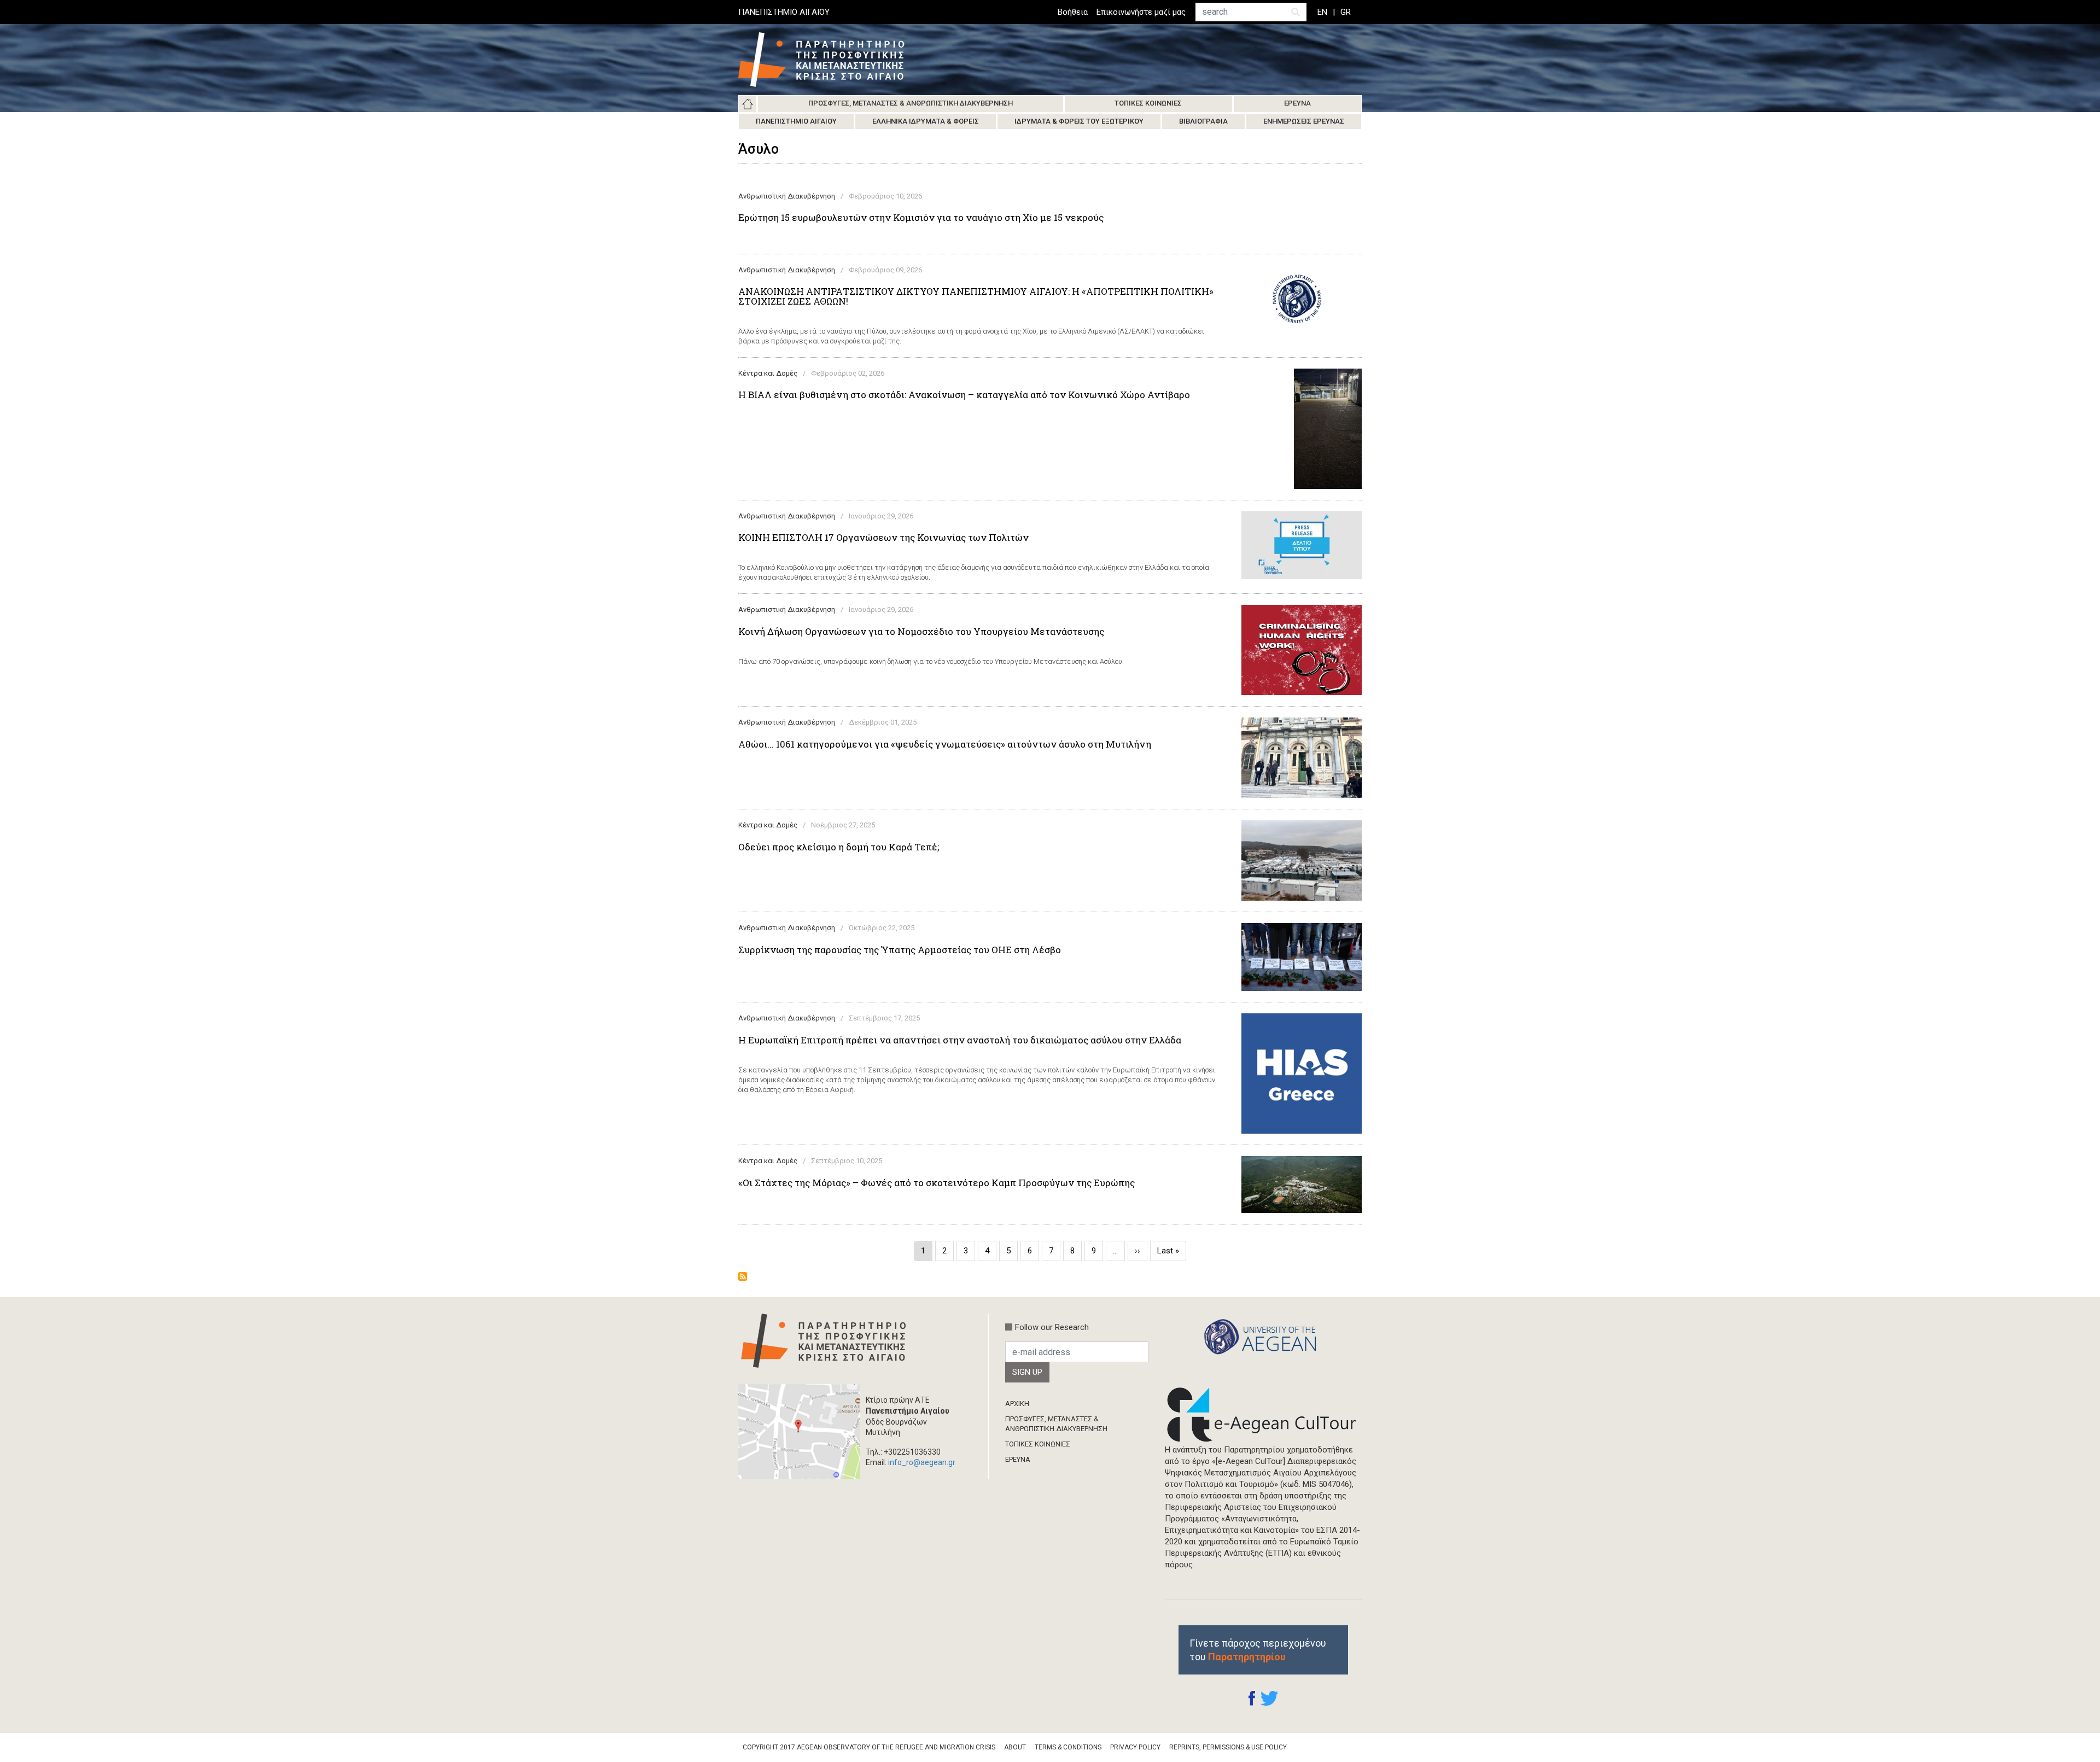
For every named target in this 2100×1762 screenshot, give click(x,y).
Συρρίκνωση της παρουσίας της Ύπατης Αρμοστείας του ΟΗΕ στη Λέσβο (900, 950)
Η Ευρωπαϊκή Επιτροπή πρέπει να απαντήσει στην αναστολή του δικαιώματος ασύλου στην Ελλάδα (960, 1040)
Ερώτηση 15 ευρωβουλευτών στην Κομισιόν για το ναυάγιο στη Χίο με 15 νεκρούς (921, 218)
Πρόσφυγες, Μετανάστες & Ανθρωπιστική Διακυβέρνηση (911, 103)
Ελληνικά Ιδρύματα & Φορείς (926, 121)
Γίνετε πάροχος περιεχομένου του (1258, 1650)
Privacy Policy (1135, 1747)
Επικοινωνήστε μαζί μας (1141, 12)
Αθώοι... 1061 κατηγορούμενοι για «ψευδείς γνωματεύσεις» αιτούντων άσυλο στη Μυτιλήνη (945, 744)
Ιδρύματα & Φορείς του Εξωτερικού (1079, 121)
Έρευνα (1297, 103)
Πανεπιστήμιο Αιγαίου (796, 121)
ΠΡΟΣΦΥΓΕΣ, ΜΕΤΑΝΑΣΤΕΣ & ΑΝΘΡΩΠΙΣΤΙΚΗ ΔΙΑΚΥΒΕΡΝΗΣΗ (1056, 1424)
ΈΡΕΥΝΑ (1018, 1459)
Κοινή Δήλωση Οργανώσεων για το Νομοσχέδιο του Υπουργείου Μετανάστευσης (921, 632)
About (1015, 1747)
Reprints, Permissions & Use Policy (1228, 1747)
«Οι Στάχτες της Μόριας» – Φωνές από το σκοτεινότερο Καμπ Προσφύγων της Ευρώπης (937, 1183)
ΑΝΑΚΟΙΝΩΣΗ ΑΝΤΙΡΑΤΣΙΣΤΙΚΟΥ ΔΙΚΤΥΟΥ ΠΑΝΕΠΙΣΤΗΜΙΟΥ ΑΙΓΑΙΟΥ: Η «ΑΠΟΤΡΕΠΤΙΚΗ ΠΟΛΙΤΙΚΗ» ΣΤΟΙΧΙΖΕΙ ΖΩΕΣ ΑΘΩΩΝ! (976, 296)
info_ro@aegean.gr (922, 1462)
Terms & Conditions (1068, 1747)
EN (1322, 12)
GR (1346, 12)
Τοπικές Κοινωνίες (1148, 103)
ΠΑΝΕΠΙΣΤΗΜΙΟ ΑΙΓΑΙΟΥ (784, 12)
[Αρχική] (830, 60)
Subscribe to (743, 1276)
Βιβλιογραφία (1203, 121)
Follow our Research (1052, 1327)
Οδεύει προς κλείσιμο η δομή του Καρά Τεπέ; (839, 847)
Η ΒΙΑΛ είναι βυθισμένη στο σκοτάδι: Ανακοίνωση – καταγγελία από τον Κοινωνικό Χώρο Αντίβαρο (964, 395)
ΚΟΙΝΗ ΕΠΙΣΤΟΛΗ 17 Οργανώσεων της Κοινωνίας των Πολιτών (883, 538)
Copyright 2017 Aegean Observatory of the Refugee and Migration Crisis (869, 1747)
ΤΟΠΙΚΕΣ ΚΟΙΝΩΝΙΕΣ (1038, 1444)
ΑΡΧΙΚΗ (1017, 1404)
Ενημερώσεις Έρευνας (1304, 121)
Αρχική (748, 104)
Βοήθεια (1073, 12)
